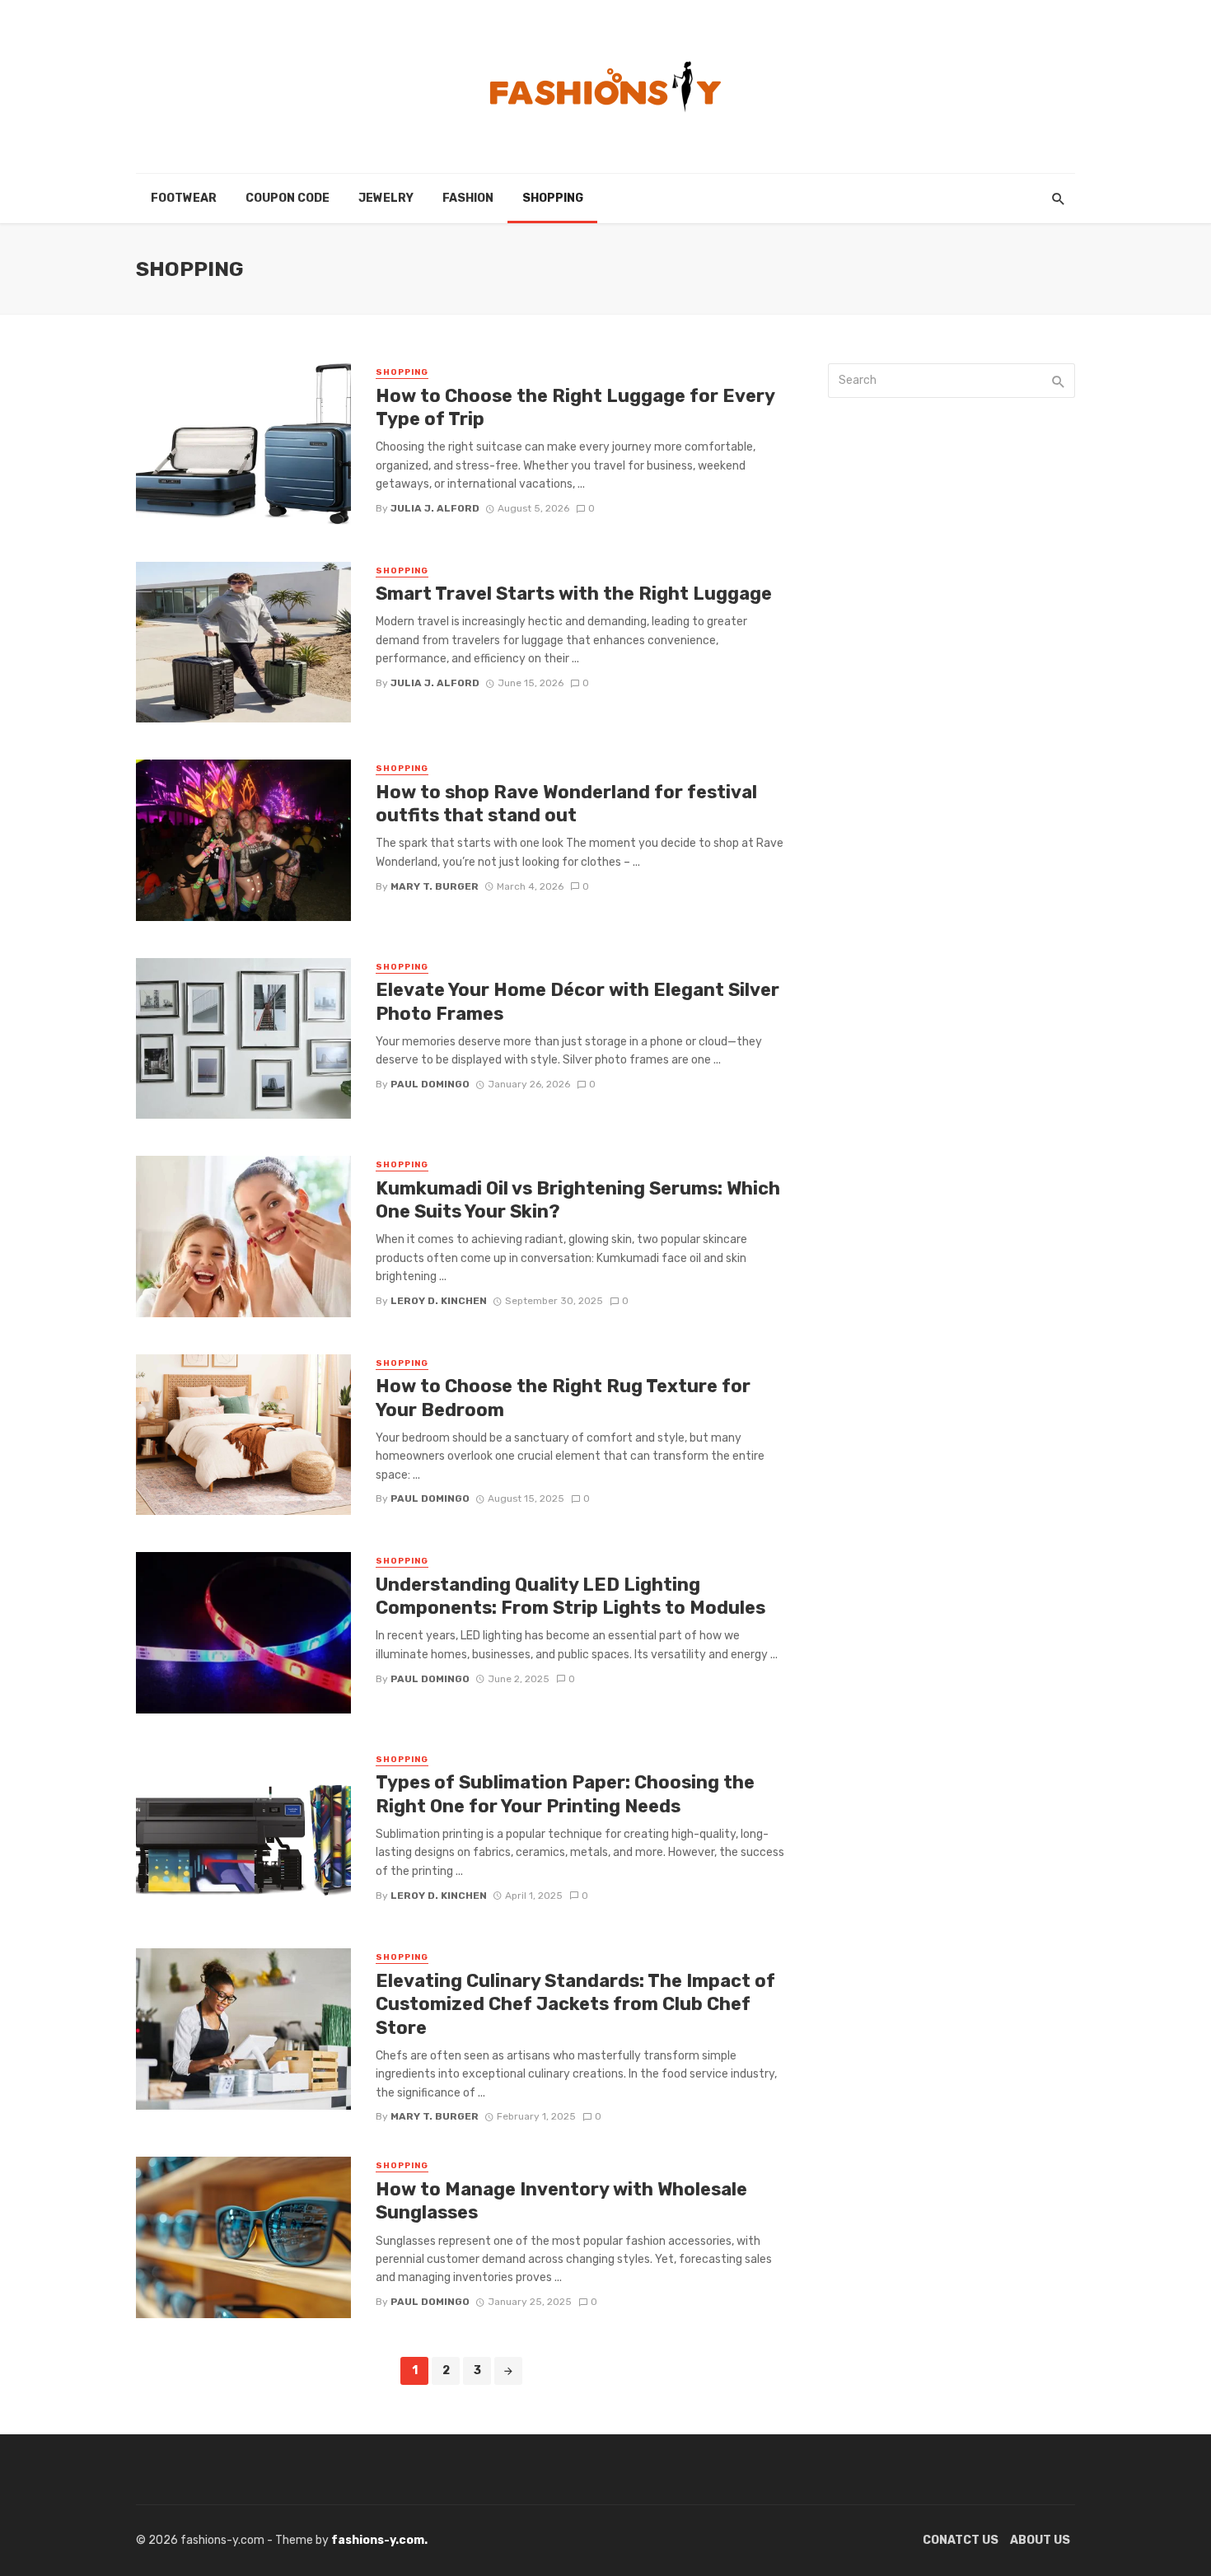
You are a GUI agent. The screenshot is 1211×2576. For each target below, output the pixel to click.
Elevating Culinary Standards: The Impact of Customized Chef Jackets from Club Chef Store (575, 2004)
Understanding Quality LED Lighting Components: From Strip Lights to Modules (570, 1596)
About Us (1040, 2540)
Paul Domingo (430, 1084)
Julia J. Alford (435, 508)
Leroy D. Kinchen (439, 1301)
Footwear (184, 198)
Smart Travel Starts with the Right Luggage (574, 594)
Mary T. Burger (435, 886)
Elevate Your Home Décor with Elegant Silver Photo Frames (577, 1001)
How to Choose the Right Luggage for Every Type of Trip (575, 407)
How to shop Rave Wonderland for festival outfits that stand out (566, 804)
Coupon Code (288, 198)
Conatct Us (961, 2540)
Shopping (553, 198)
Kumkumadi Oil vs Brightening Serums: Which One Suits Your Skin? (578, 1200)
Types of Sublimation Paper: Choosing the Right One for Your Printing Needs (565, 1794)
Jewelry (386, 198)
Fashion (468, 198)
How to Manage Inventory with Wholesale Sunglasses (561, 2201)
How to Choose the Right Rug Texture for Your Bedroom (563, 1398)
